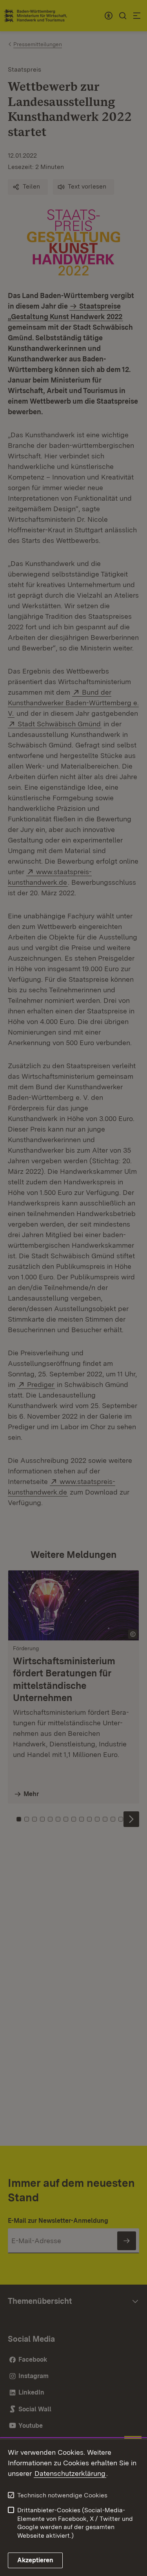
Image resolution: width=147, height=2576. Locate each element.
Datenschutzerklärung (70, 2473)
